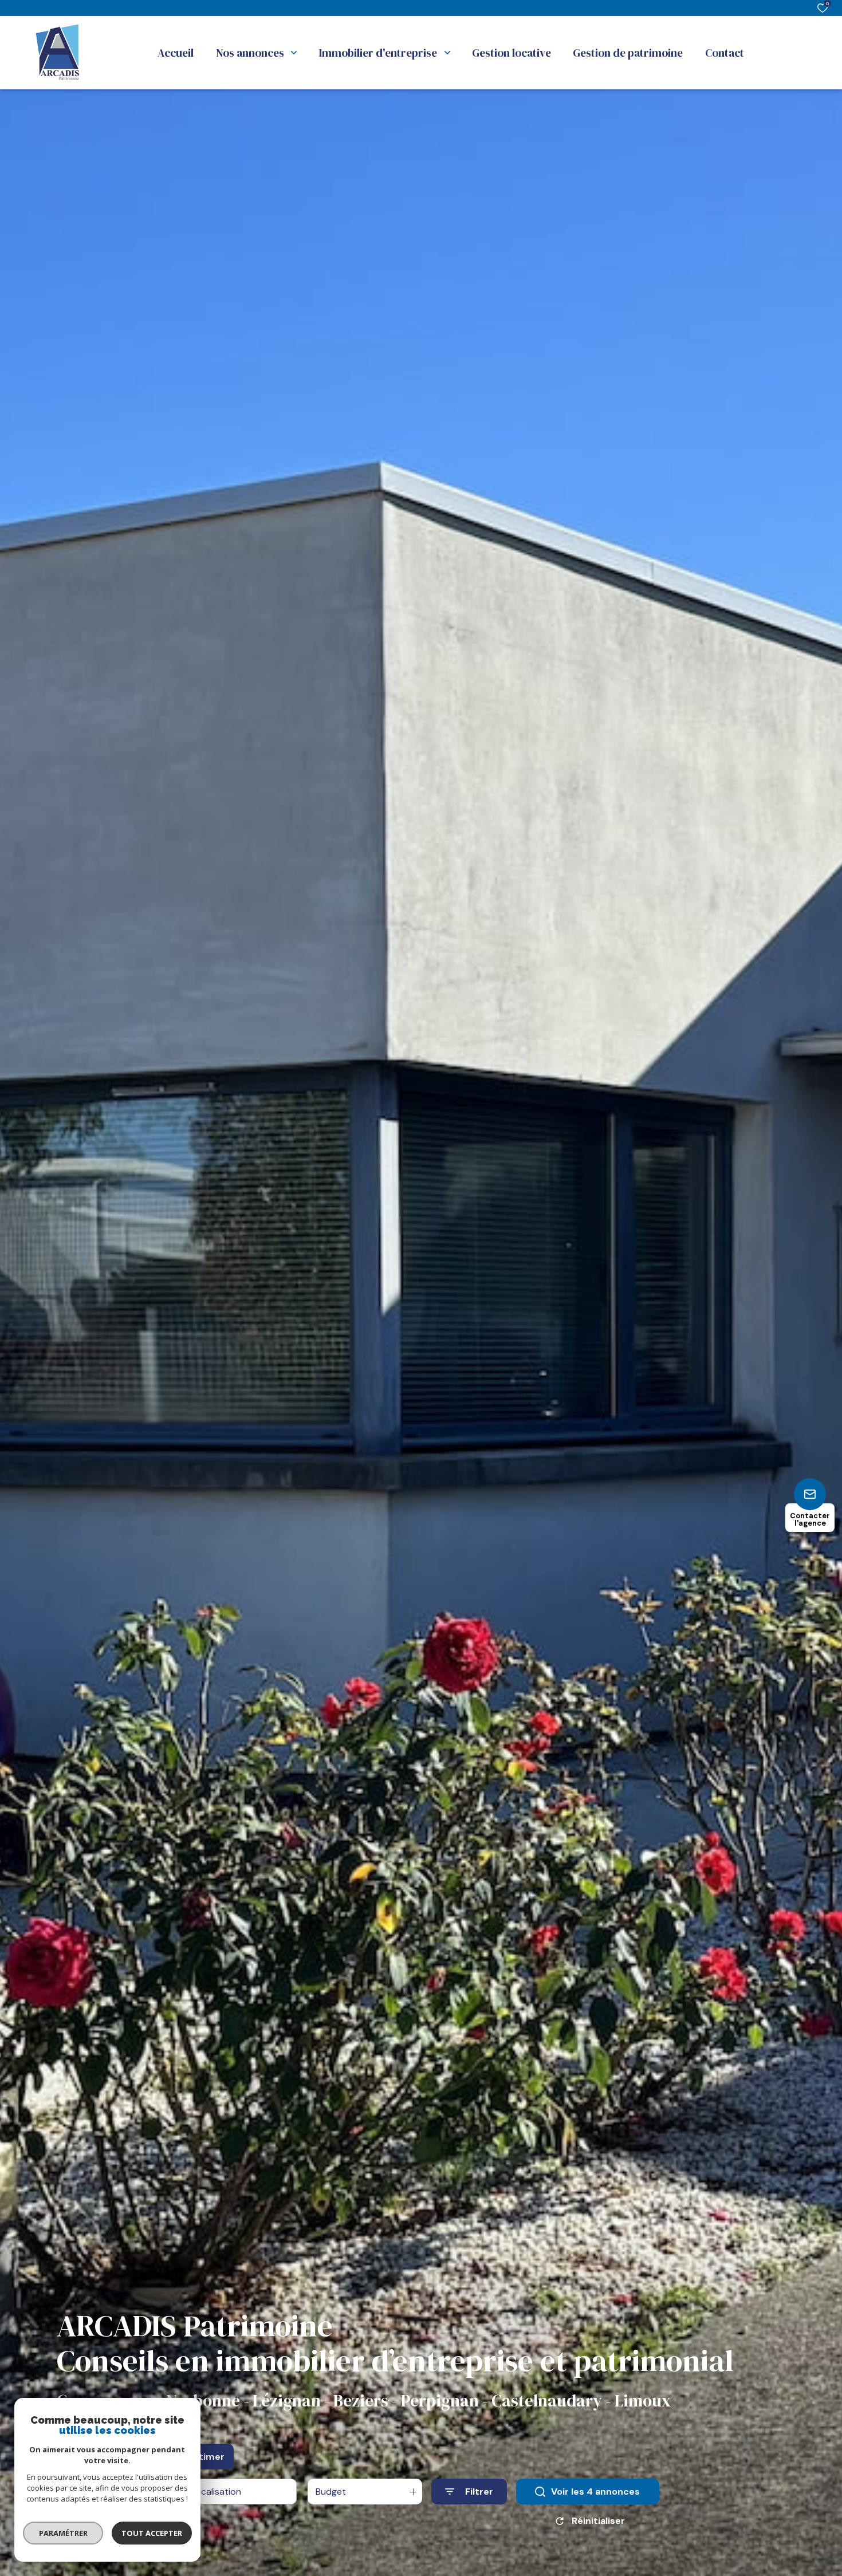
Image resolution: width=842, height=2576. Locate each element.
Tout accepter (152, 2533)
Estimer (206, 2457)
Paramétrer (63, 2533)
